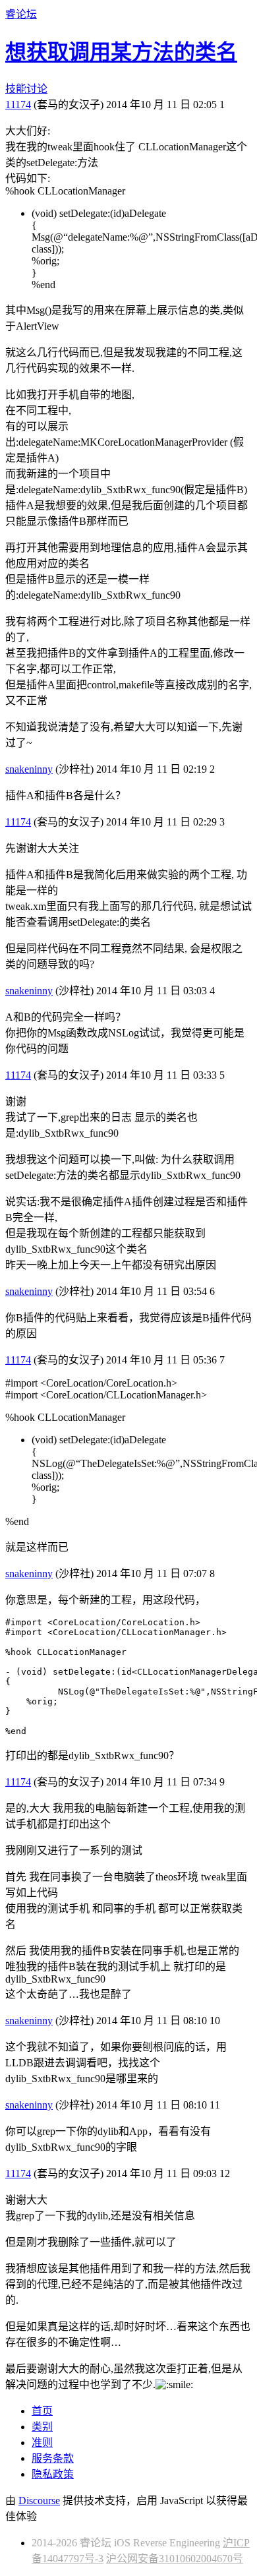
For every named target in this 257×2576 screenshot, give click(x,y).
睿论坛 (21, 14)
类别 (42, 2427)
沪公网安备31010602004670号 (175, 2559)
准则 (42, 2442)
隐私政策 (53, 2474)
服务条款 (53, 2458)
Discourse (39, 2501)
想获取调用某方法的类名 (121, 52)
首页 (42, 2411)
